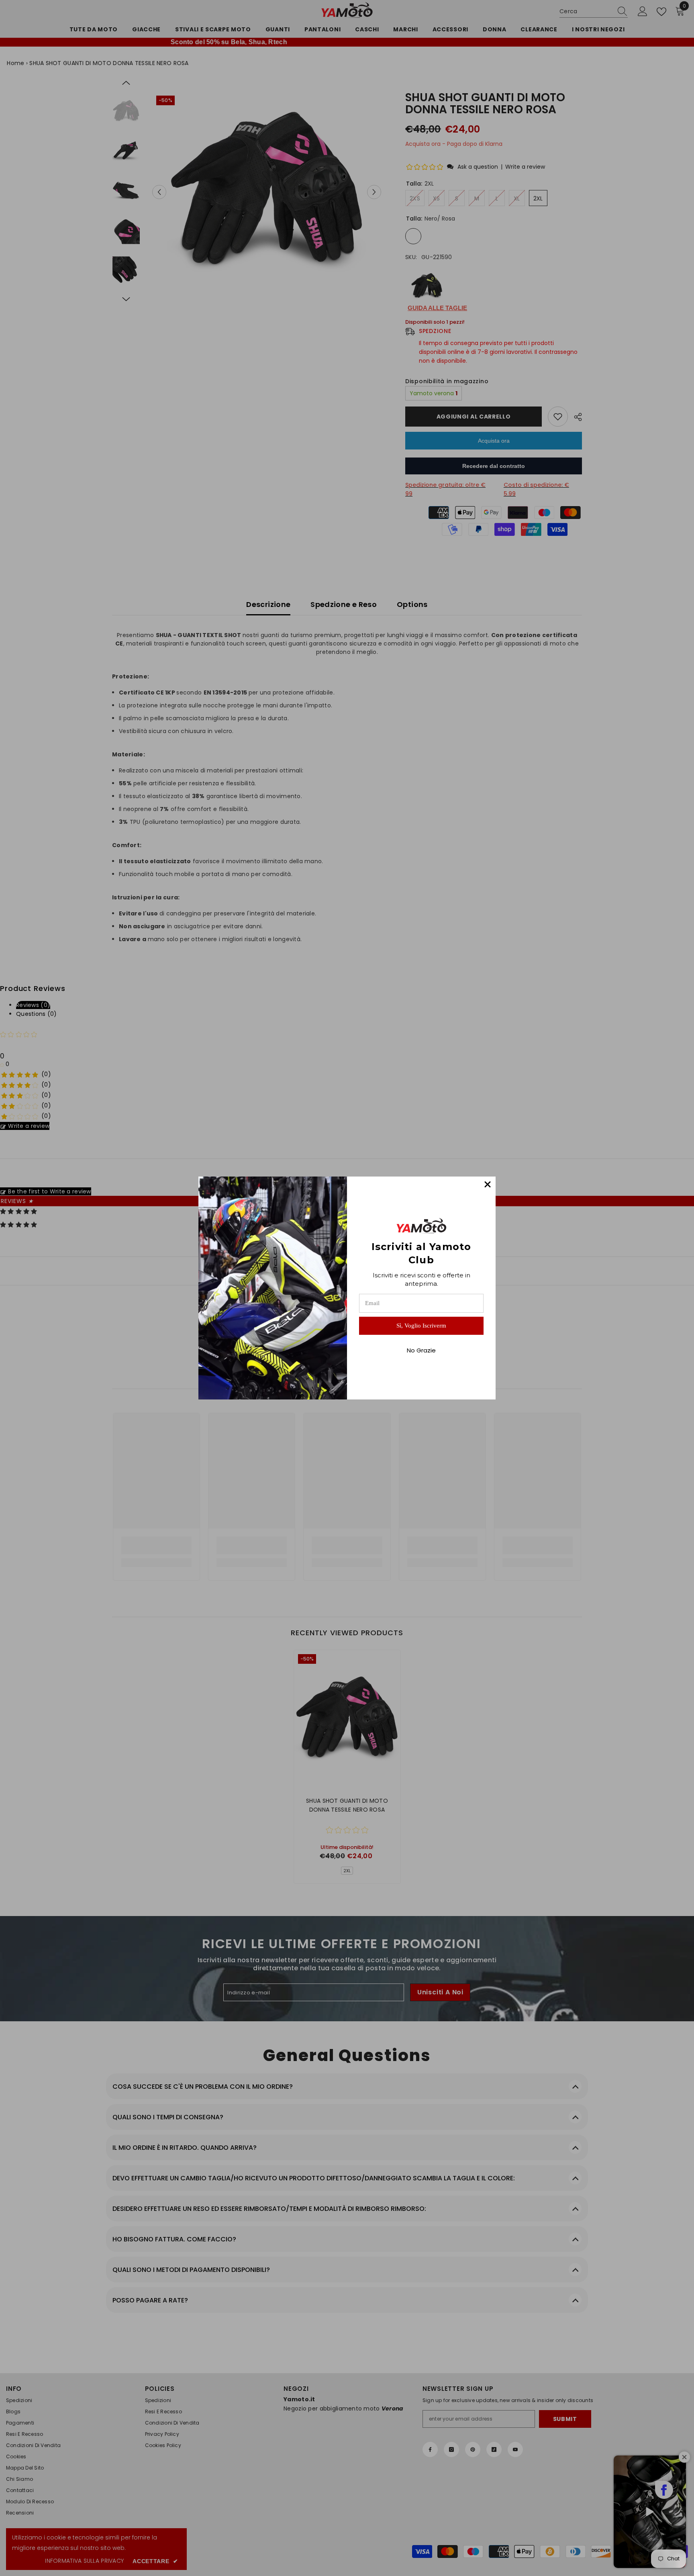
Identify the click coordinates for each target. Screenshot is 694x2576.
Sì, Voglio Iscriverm (421, 1326)
